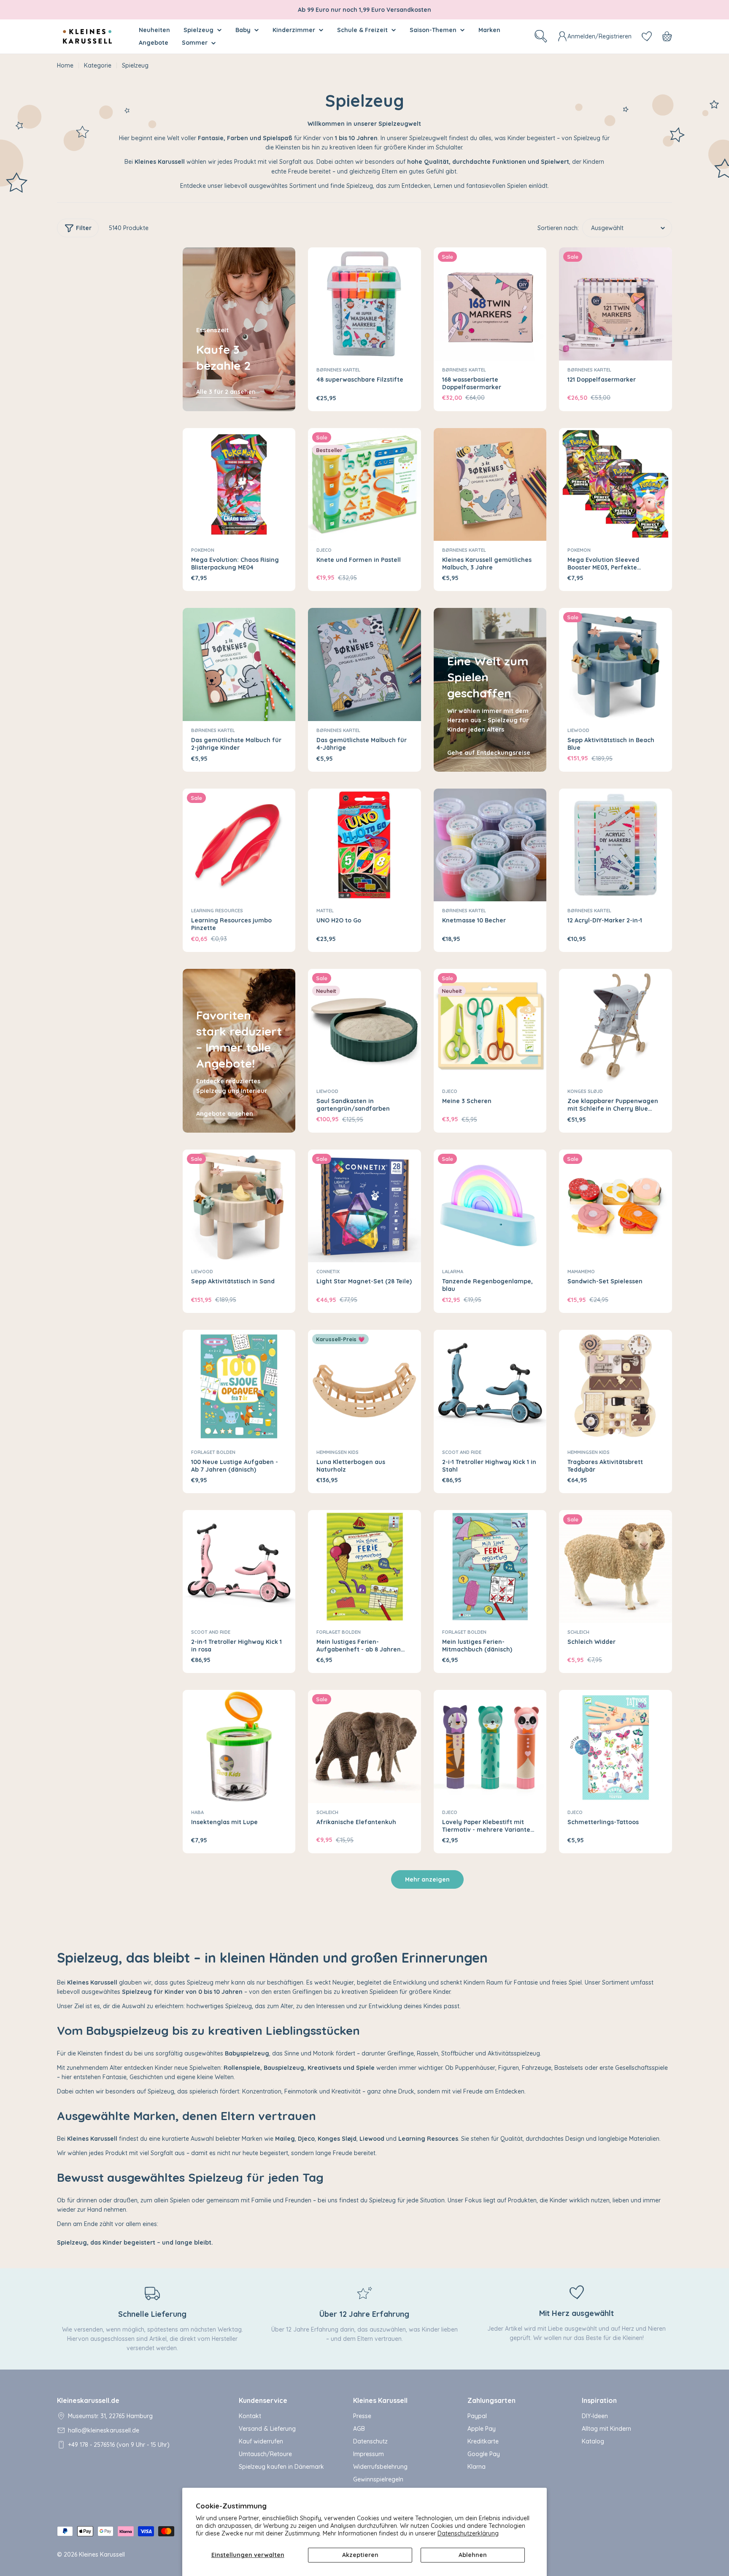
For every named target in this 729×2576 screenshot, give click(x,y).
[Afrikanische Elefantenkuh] (364, 1746)
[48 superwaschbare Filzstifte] (364, 304)
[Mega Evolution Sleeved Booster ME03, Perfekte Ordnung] (616, 485)
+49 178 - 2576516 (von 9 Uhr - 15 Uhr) (119, 2445)
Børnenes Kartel (338, 370)
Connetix (328, 1272)
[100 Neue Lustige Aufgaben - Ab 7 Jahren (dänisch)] (239, 1386)
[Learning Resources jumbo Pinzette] (239, 845)
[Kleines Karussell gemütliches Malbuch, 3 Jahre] (490, 485)
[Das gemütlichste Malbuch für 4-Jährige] (364, 664)
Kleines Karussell (102, 2554)
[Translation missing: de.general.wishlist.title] (647, 36)
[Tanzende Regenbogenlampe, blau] (490, 1206)
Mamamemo (581, 1272)
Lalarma (453, 1272)
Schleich (578, 1632)
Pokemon (203, 550)
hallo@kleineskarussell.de (104, 2430)
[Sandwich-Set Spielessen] (616, 1206)
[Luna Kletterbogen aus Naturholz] (364, 1386)
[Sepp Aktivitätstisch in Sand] (239, 1206)
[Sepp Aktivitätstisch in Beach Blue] (616, 664)
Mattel (325, 911)
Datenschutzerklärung (468, 2533)
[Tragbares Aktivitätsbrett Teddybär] (616, 1386)
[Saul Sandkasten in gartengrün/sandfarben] (364, 1025)
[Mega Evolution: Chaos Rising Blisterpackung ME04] (239, 485)
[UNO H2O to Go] (364, 845)
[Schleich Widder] (616, 1567)
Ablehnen (473, 2555)
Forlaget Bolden (213, 1452)
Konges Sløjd (585, 1091)
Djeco (324, 550)
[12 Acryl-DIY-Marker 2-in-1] (616, 845)
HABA (197, 1812)
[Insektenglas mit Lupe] (239, 1746)
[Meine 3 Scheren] (490, 1025)
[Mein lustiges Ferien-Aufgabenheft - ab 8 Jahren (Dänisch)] (364, 1567)
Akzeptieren (360, 2555)
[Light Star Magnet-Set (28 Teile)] (364, 1206)
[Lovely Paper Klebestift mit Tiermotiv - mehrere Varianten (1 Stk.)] (490, 1746)
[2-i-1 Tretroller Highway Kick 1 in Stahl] (490, 1386)
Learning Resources (217, 911)
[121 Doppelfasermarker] (616, 304)
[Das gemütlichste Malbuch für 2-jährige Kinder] (239, 664)
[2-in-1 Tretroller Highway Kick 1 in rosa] (239, 1567)
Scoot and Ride (462, 1452)
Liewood (578, 730)
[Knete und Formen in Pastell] (364, 485)
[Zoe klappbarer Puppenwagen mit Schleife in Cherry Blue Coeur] (616, 1025)
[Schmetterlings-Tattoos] (616, 1746)
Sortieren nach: (558, 228)
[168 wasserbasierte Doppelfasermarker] (490, 304)
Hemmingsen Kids (337, 1452)
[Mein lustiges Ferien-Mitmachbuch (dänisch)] (490, 1567)
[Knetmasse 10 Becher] (490, 845)
